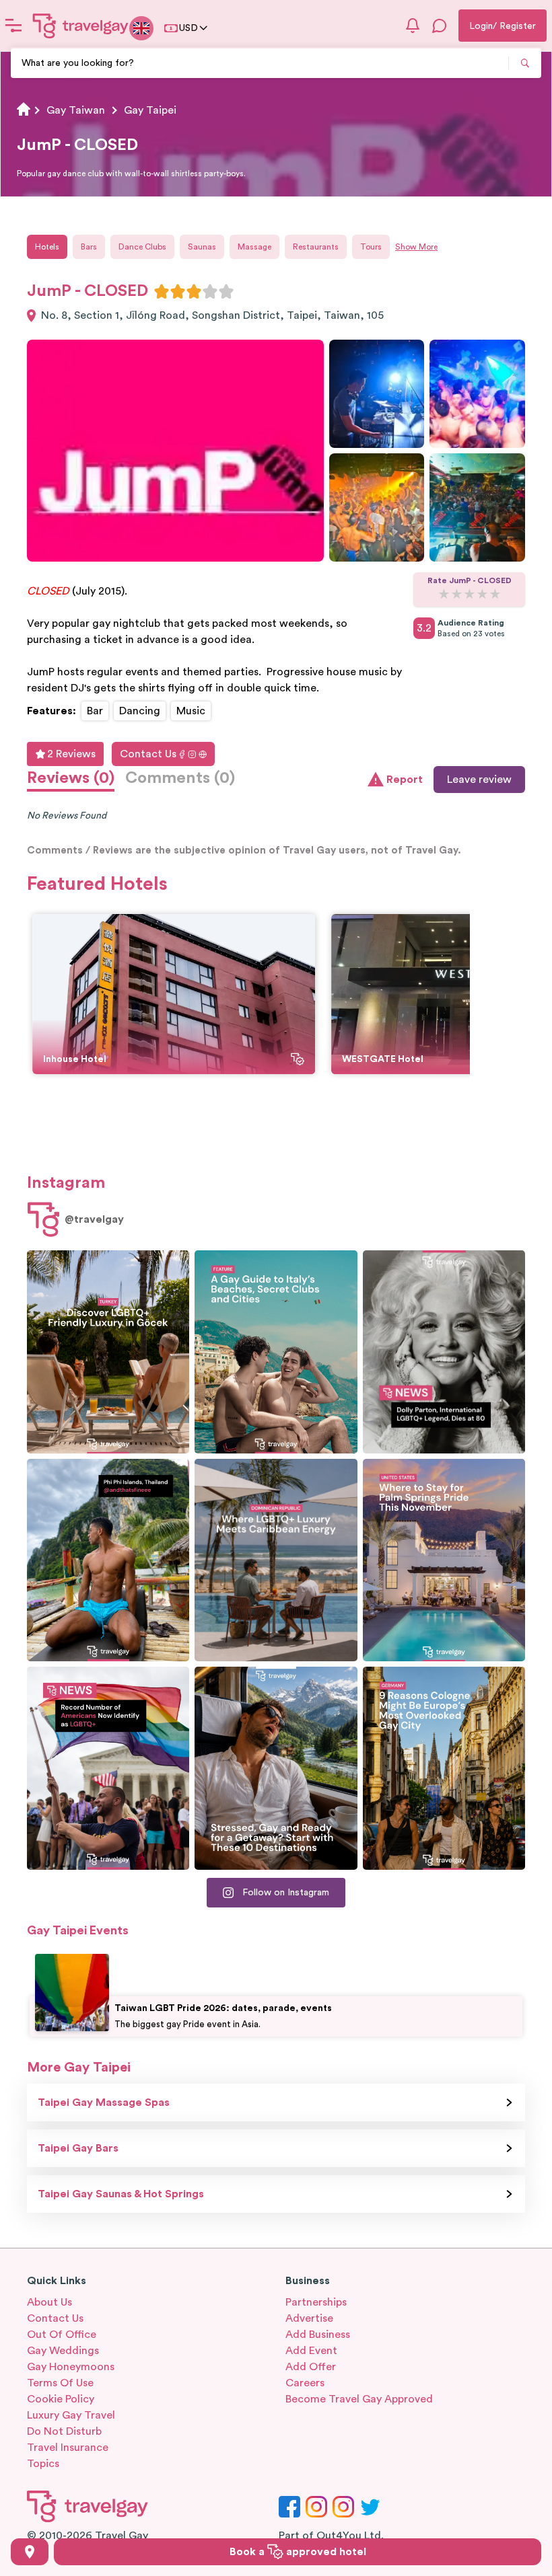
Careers (305, 2383)
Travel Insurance (68, 2448)
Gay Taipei (150, 110)
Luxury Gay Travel (71, 2415)
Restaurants (316, 247)
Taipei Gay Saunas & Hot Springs (121, 2194)
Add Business (318, 2335)
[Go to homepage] (81, 26)
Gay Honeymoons (71, 2367)
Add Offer (311, 2367)
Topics (43, 2464)
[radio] (162, 291)
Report (405, 780)
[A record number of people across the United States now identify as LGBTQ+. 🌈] (108, 1768)
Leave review (479, 780)
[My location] (30, 2552)
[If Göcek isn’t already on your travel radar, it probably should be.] (108, 1352)
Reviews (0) (71, 778)
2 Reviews (71, 754)
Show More (416, 247)
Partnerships (316, 2302)
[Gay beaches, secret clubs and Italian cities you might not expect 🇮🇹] (276, 1352)
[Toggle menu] (13, 26)
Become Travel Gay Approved (359, 2399)
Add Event (311, 2351)
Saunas (202, 247)
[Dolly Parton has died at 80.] (444, 1352)
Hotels (47, 247)
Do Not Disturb (64, 2431)
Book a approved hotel (298, 2552)
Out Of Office (62, 2335)
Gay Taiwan (76, 110)
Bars (89, 247)
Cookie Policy (61, 2399)
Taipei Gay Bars (78, 2148)
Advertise (309, 2318)
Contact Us (148, 754)
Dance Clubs (142, 247)
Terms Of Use (60, 2383)
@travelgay (94, 1219)
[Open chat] (440, 26)
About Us (49, 2302)
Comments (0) (180, 778)
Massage (254, 247)
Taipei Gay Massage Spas (104, 2103)
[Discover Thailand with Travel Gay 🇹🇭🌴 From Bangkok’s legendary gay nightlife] (108, 1560)
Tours (371, 247)
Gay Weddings (63, 2351)
